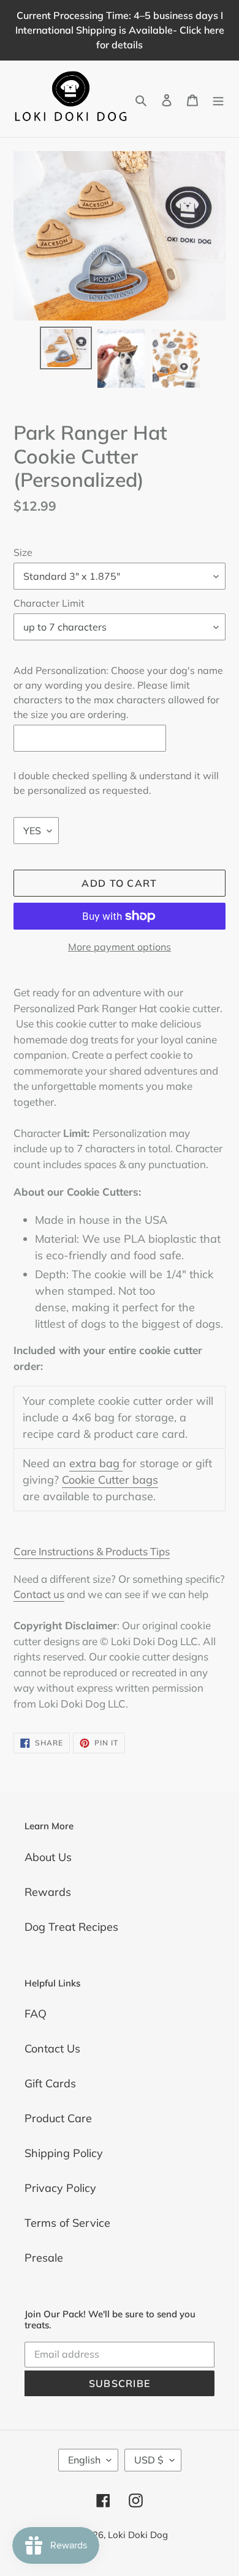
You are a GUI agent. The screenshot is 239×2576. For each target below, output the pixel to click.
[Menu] (218, 99)
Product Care (58, 2118)
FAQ (36, 2014)
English (84, 2460)
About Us (48, 1857)
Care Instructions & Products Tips (92, 1551)
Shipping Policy (64, 2153)
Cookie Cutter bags (110, 1480)
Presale (44, 2258)
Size (23, 552)
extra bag (96, 1463)
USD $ (149, 2460)
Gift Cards (50, 2083)
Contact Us (52, 2049)
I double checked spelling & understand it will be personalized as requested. (116, 783)
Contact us (39, 1594)
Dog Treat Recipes (71, 1927)
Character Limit (49, 603)
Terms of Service (67, 2223)
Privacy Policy (60, 2188)
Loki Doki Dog (138, 2535)
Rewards (48, 1892)
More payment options (120, 947)
